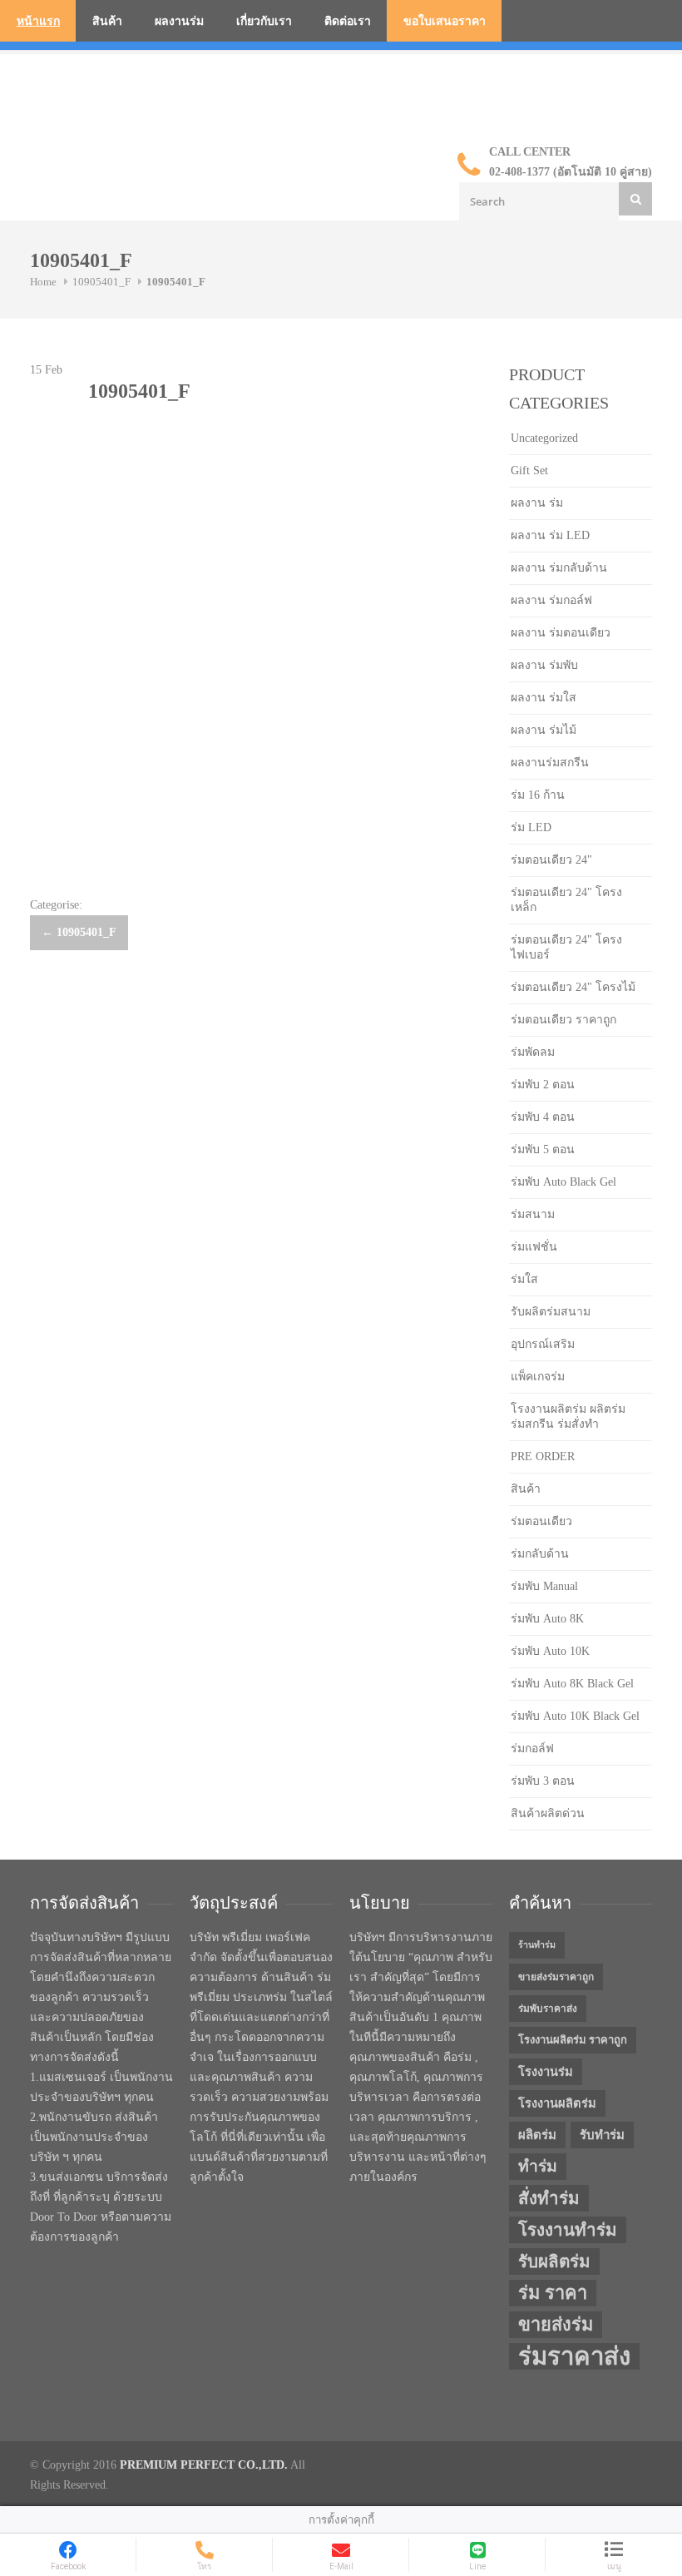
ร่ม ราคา (553, 2293)
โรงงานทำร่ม (568, 2230)
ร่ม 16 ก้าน (538, 795)
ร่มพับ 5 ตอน (543, 1149)
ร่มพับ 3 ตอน (543, 1781)
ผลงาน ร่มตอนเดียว (561, 633)
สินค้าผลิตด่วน (548, 1813)
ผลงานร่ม (179, 21)
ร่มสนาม (533, 1214)
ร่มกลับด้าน (540, 1554)
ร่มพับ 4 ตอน (543, 1117)
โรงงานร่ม (546, 2072)
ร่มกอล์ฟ (532, 1749)
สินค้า (107, 21)
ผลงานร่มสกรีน (550, 763)
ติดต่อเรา (348, 21)
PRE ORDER (543, 1456)
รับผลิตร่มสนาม (551, 1312)
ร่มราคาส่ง (574, 2356)
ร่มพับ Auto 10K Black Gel (575, 1716)
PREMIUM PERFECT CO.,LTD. (204, 2465)
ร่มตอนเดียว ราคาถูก (563, 1020)
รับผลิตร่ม (554, 2261)
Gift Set (529, 471)
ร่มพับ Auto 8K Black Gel (572, 1684)
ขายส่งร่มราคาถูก (556, 1977)
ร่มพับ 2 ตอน (543, 1085)
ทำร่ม (538, 2166)
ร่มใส (524, 1279)
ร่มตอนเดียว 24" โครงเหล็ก (566, 900)
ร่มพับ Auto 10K (550, 1651)
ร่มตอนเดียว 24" (551, 860)
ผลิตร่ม (537, 2135)
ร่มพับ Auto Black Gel (563, 1182)
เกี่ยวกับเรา (264, 21)
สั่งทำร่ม (549, 2198)
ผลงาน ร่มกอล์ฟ (551, 600)
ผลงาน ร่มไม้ (544, 730)
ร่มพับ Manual (544, 1586)
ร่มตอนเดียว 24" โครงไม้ (573, 987)
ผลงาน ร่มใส (544, 698)
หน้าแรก (38, 21)
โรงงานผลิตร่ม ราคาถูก (573, 2040)
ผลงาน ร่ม (537, 503)
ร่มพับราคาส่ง (548, 2009)
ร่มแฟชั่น (534, 1247)
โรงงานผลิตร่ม (557, 2103)
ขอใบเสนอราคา (445, 21)
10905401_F (101, 282)
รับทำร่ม (602, 2135)
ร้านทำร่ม (537, 1945)
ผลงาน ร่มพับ (544, 665)
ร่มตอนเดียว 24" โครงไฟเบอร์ (566, 947)
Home (43, 282)
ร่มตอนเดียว (541, 1521)
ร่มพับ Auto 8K (547, 1619)
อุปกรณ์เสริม (543, 1344)
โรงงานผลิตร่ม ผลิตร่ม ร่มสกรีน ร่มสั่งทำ (568, 1417)
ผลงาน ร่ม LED (550, 535)
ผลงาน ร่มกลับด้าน (559, 568)
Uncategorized (544, 438)
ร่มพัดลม (533, 1052)
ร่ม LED (531, 827)
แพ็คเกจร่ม (538, 1377)
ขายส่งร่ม (556, 2325)
